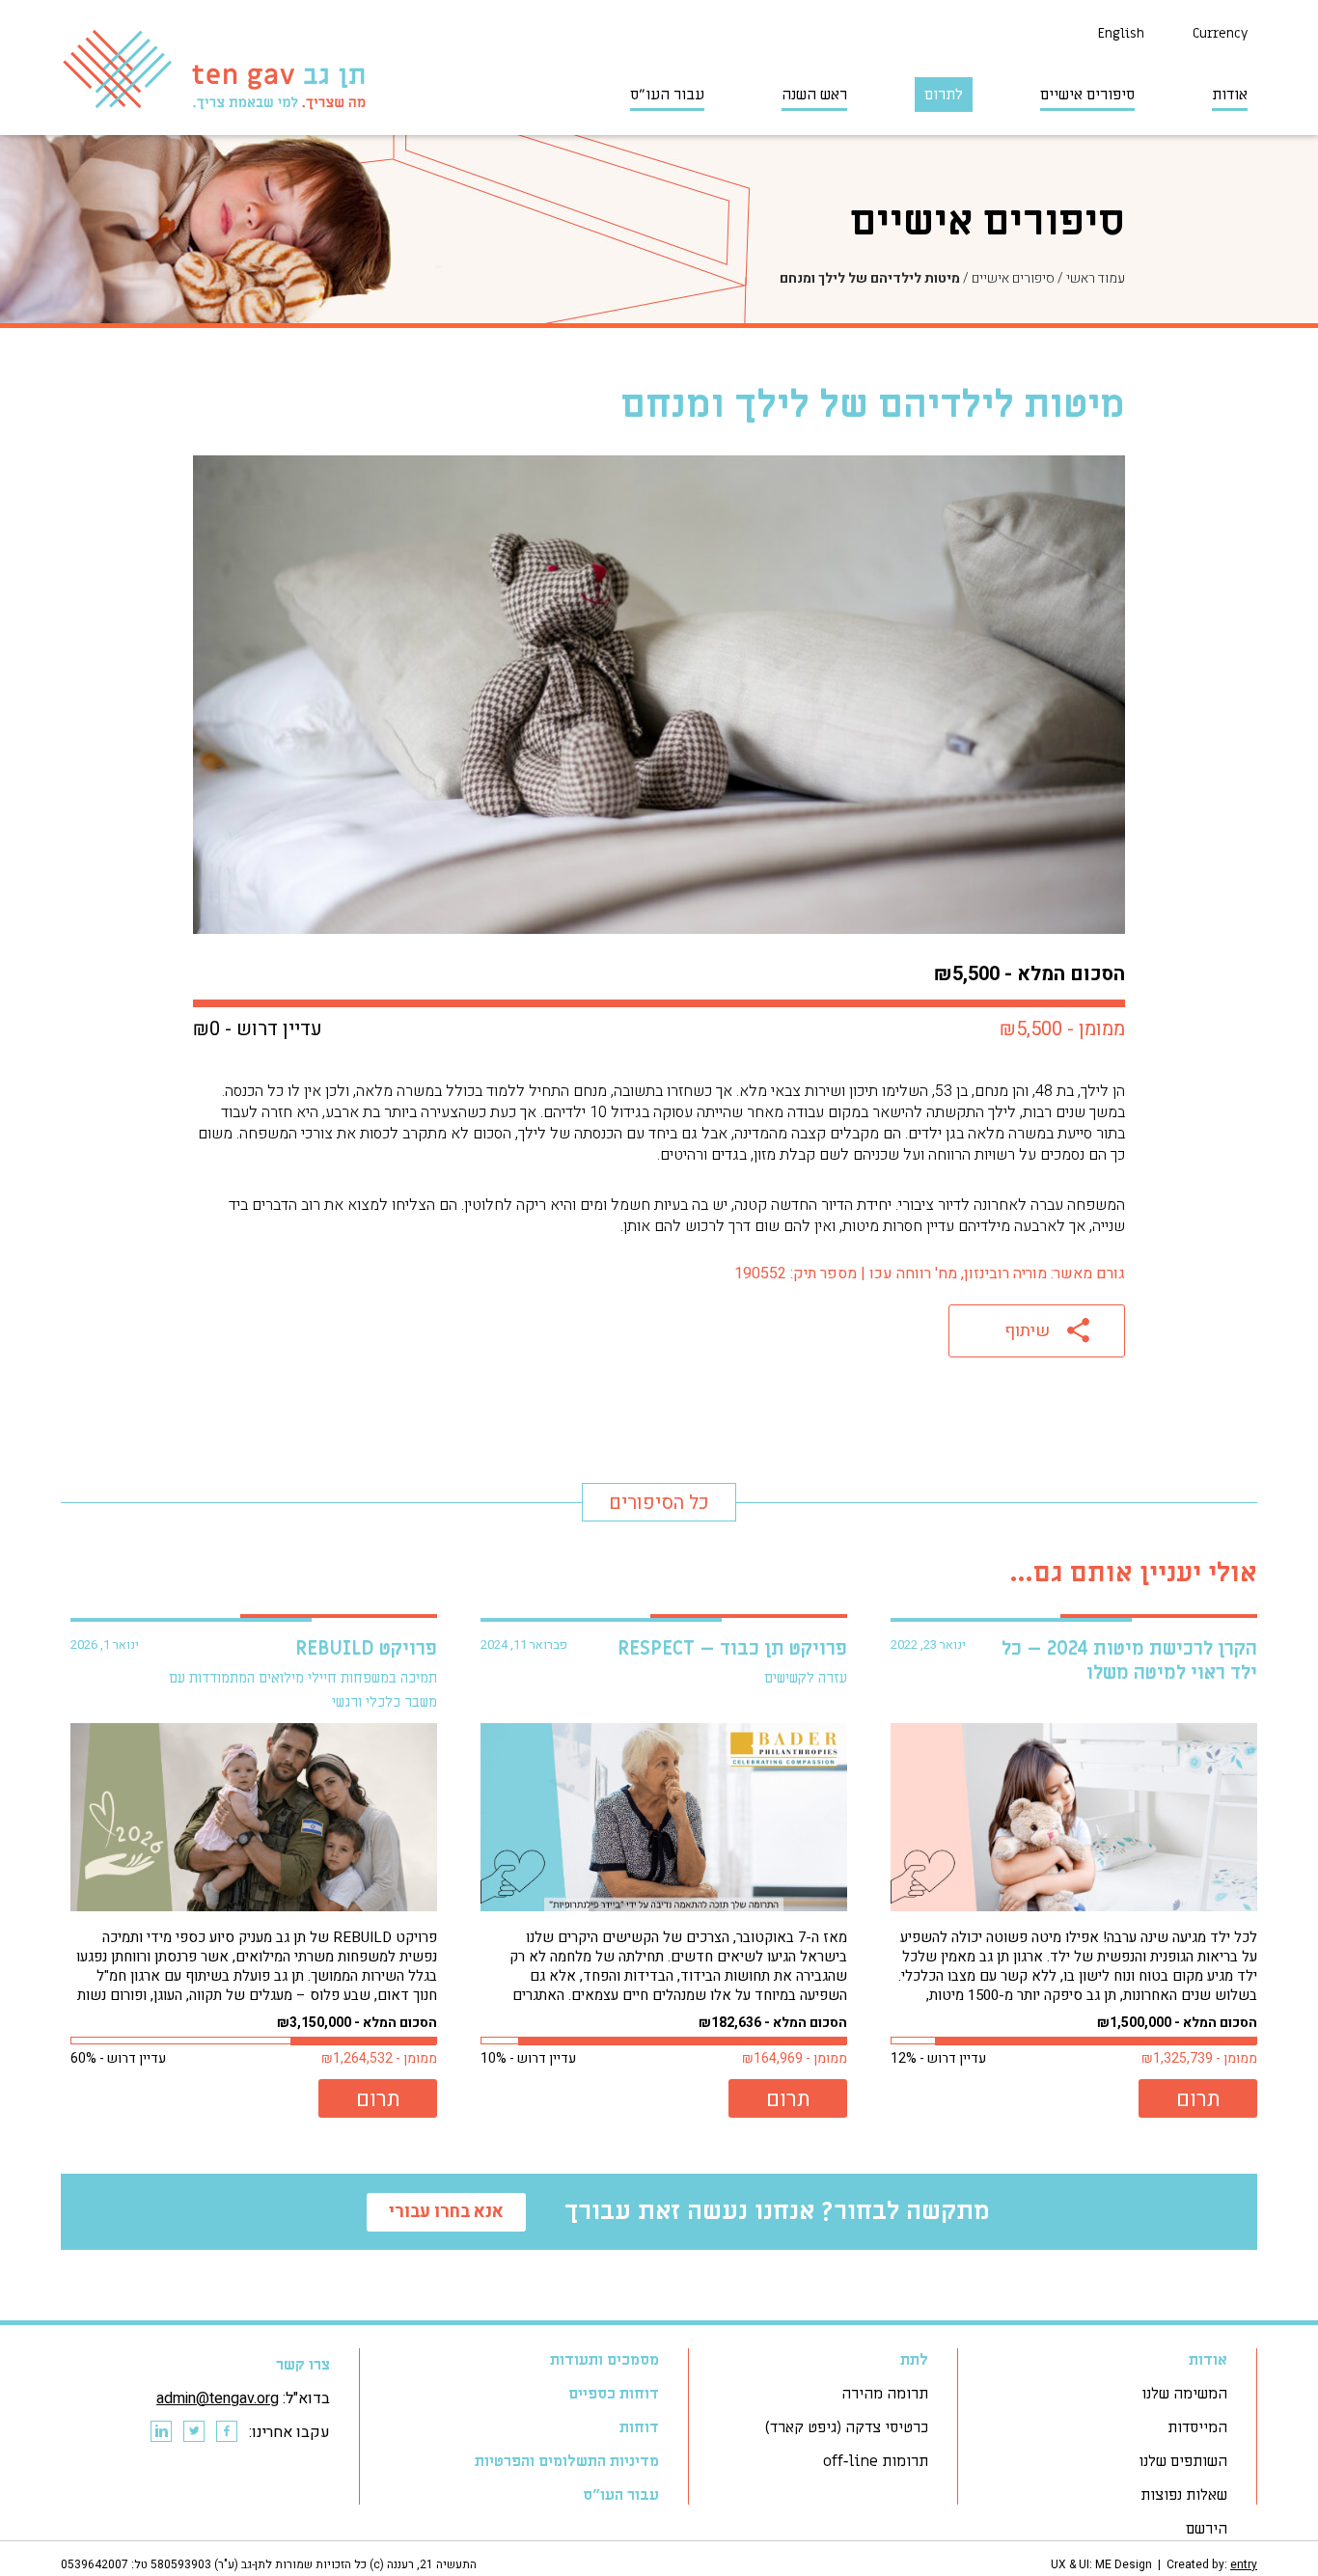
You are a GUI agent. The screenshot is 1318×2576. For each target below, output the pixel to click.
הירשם (1207, 2529)
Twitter (193, 2432)
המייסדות (1197, 2427)
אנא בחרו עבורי (446, 2212)
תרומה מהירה (885, 2394)
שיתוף (1027, 1331)
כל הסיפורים (659, 1503)
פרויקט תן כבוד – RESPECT (732, 1649)
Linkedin (160, 2432)
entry (1244, 2564)
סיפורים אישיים (1087, 95)
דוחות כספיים (614, 2394)
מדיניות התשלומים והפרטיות (567, 2461)
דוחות (639, 2427)
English (1121, 33)
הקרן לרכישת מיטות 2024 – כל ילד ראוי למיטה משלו (1129, 1661)
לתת (914, 2360)
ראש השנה (814, 95)
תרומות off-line (876, 2461)
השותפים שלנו (1183, 2461)
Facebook (226, 2432)
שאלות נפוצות (1184, 2495)
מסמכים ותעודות (604, 2360)
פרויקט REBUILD (366, 1649)
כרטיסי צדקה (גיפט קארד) (847, 2427)
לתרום (944, 95)
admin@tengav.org (218, 2398)
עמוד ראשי (1096, 278)
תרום (1198, 2099)
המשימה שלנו (1184, 2394)
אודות (1230, 95)
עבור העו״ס (667, 95)
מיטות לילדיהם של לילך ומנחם (870, 278)
